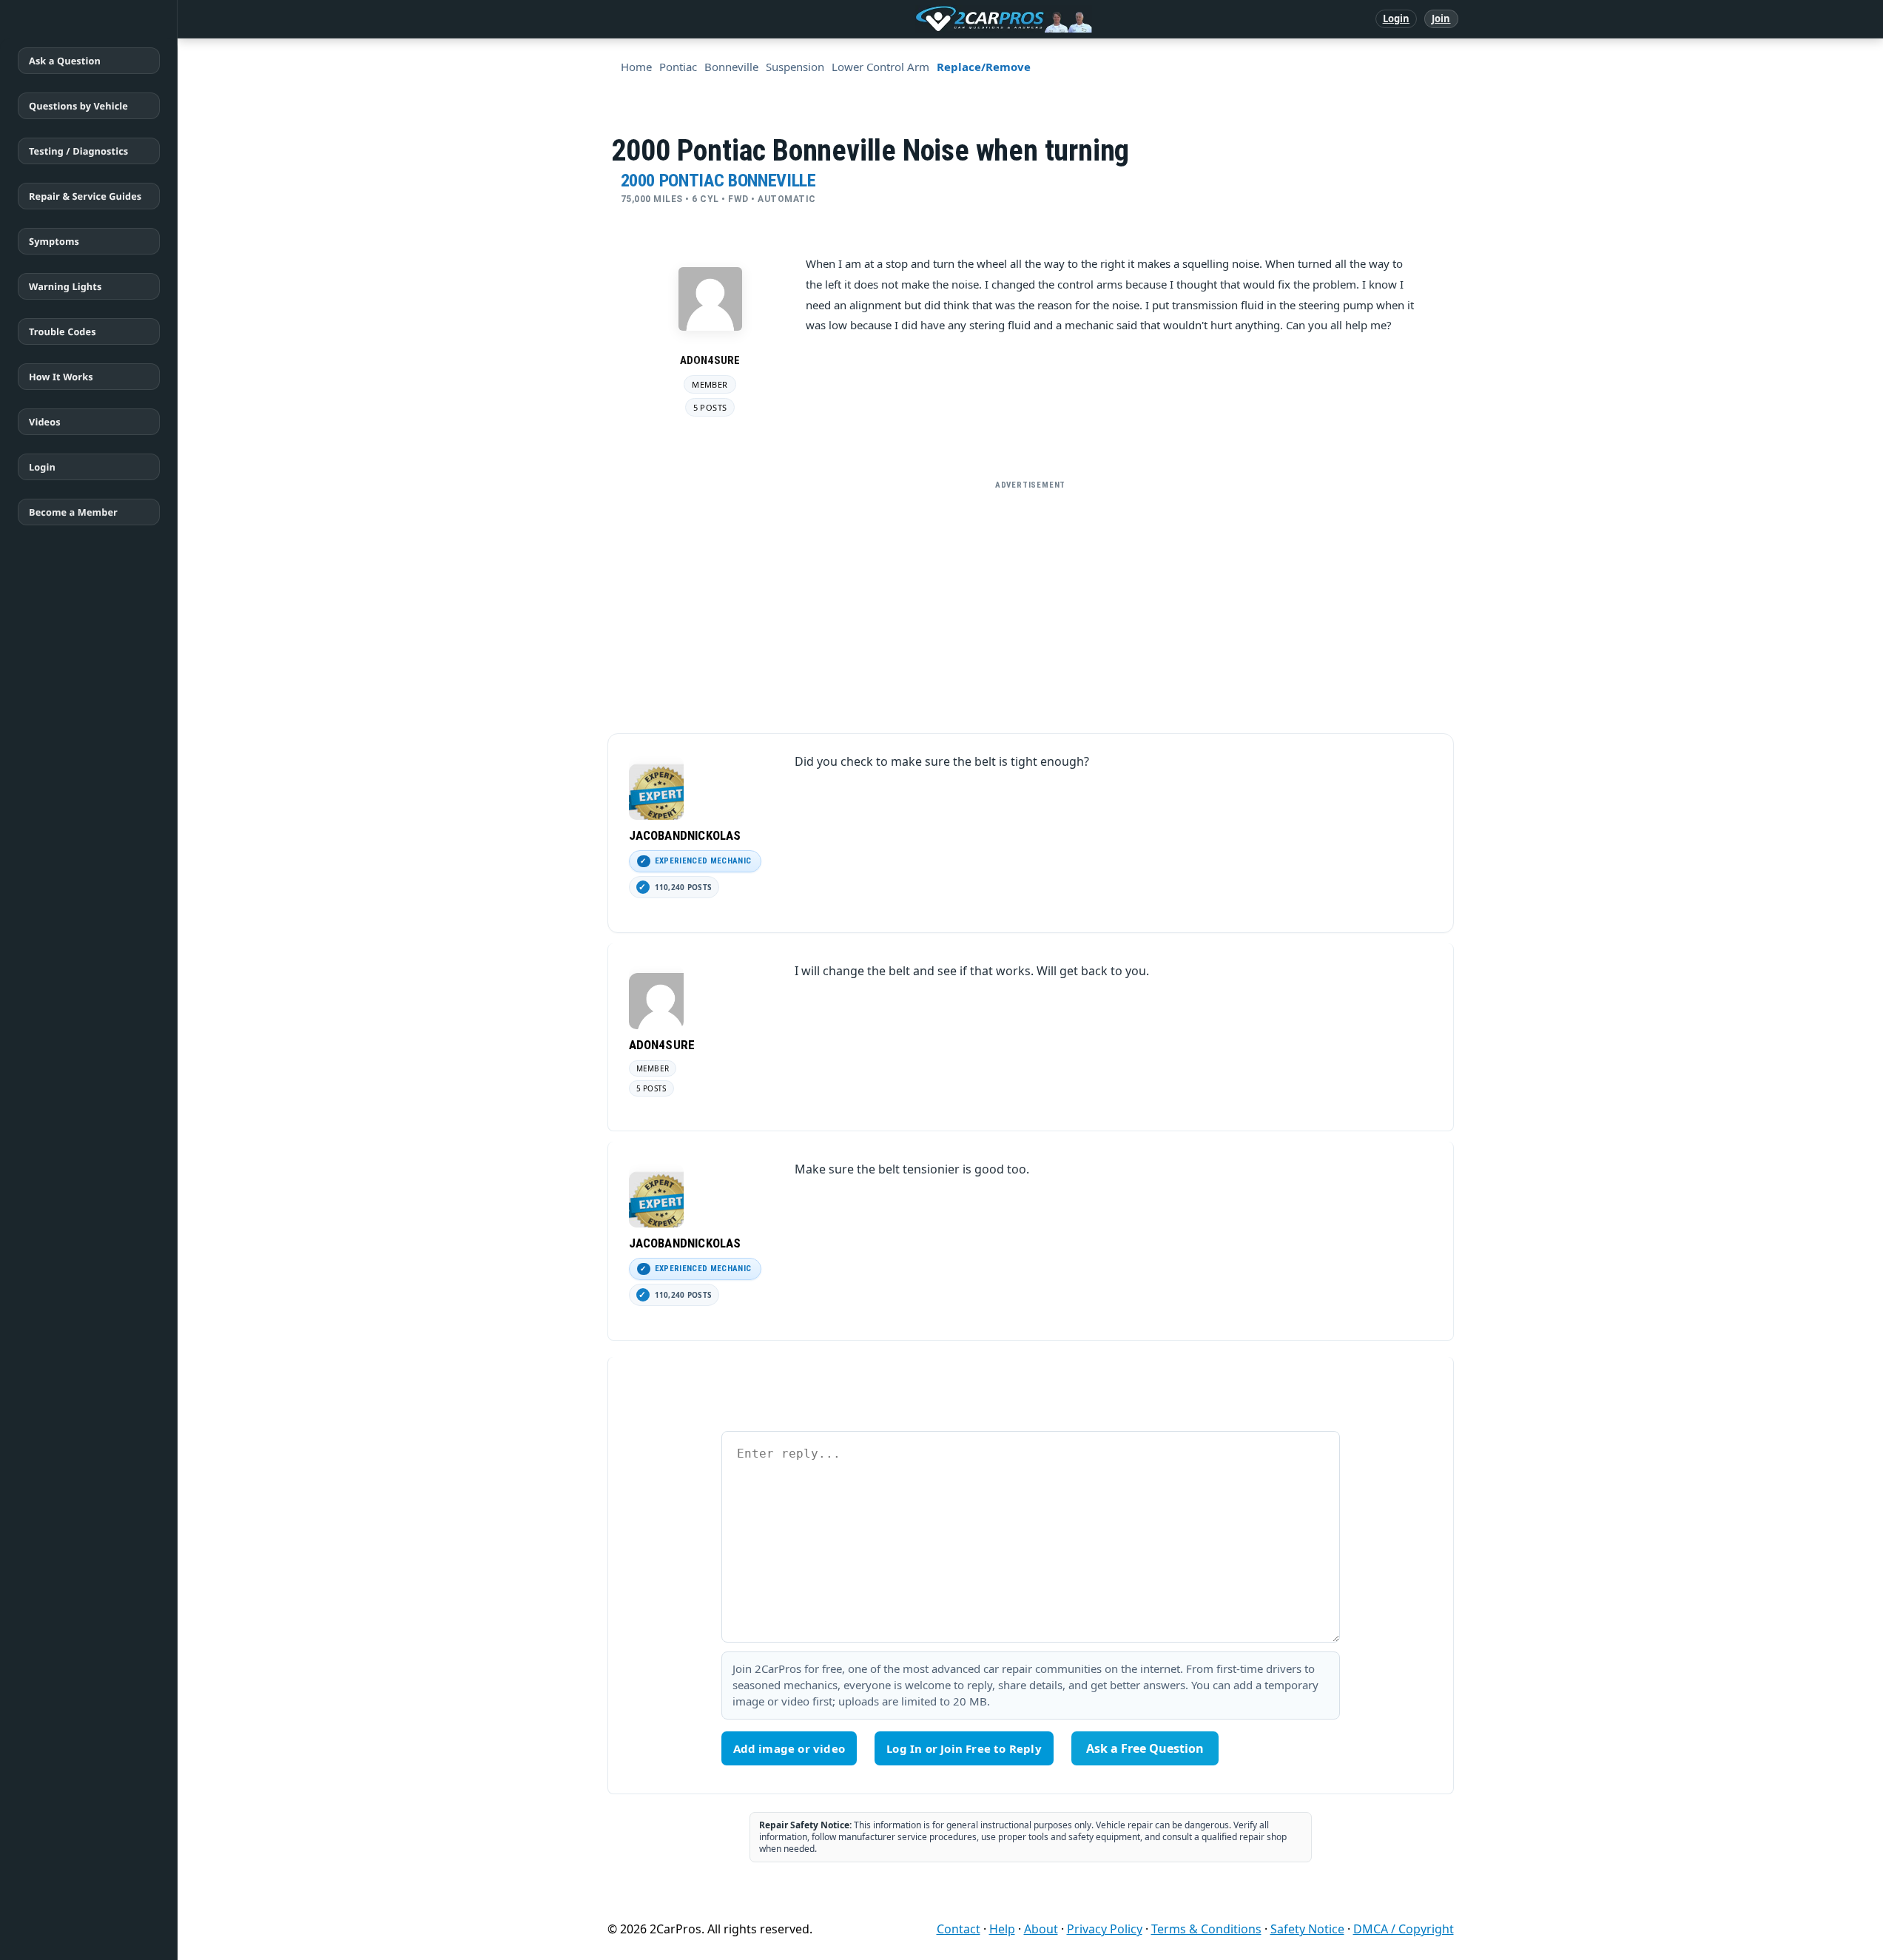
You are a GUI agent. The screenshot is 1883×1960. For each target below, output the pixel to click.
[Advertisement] (1031, 601)
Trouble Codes (63, 331)
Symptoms (54, 241)
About (1041, 1929)
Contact (959, 1929)
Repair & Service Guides (85, 196)
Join (1441, 18)
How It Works (61, 377)
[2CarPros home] (927, 19)
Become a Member (73, 512)
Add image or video (789, 1748)
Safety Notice (1307, 1929)
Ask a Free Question (1145, 1748)
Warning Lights (65, 286)
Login (1397, 18)
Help (1002, 1929)
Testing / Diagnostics (78, 151)
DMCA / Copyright (1404, 1929)
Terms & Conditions (1206, 1929)
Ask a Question (65, 61)
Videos (45, 422)
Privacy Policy (1105, 1929)
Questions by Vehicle (78, 106)
